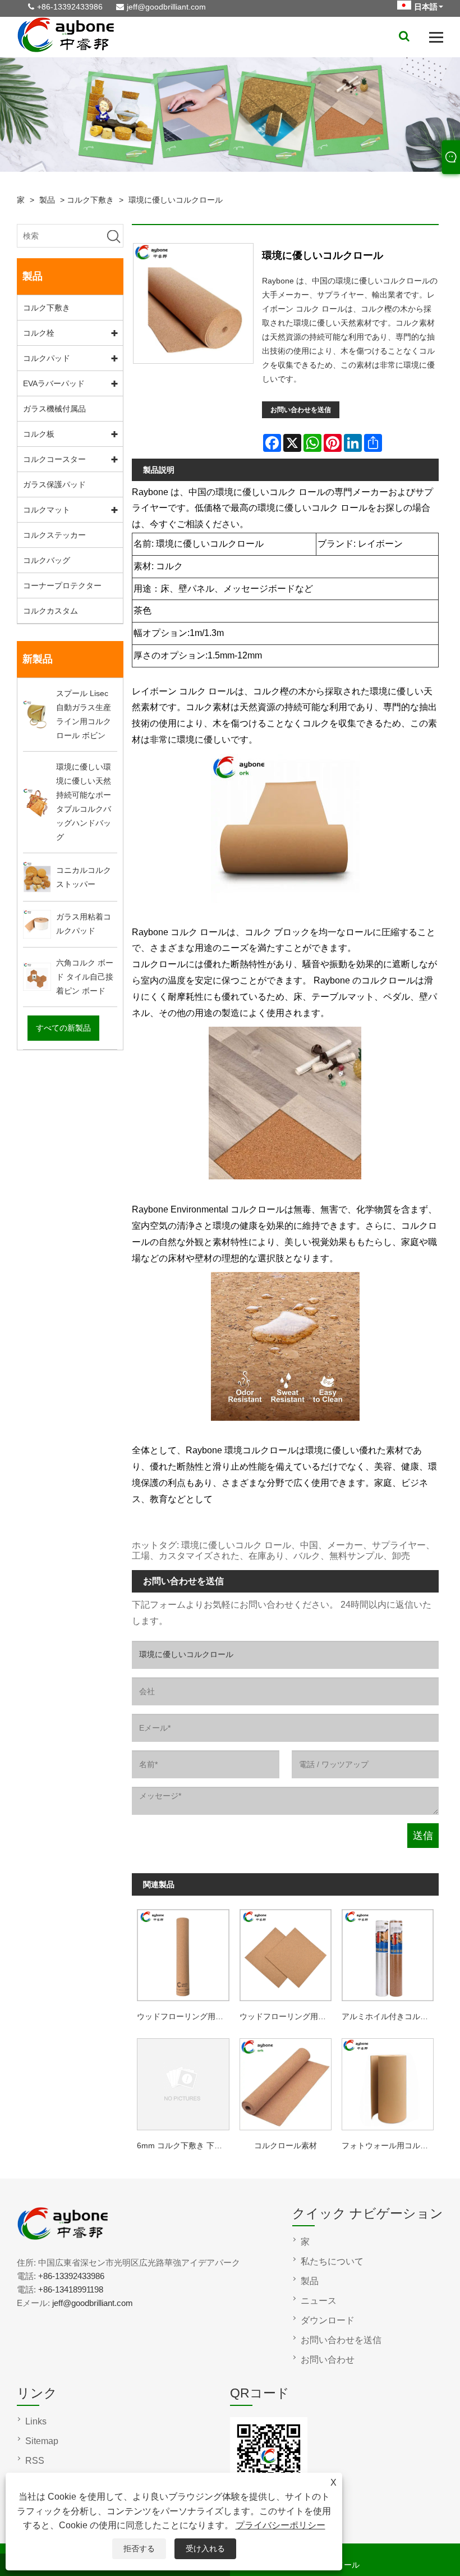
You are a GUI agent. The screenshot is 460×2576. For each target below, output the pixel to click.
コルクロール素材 (286, 2145)
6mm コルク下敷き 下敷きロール (185, 2145)
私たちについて (332, 2261)
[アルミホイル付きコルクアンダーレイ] (388, 1953)
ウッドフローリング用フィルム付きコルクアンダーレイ (288, 2016)
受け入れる (205, 2548)
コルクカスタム (50, 611)
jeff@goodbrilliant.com (166, 7)
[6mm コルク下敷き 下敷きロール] (183, 2082)
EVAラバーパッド (54, 383)
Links (36, 2421)
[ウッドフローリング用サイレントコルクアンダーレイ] (183, 1953)
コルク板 (39, 434)
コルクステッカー (54, 535)
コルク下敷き (90, 200)
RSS (35, 2461)
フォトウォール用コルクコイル (390, 2145)
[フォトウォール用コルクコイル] (388, 2082)
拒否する (139, 2548)
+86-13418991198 (71, 2289)
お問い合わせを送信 (301, 410)
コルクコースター (54, 459)
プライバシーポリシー (280, 2525)
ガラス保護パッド (54, 484)
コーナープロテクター (62, 585)
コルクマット (47, 510)
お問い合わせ (328, 2360)
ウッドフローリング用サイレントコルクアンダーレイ (185, 2016)
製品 (47, 200)
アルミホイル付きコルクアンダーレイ (390, 2016)
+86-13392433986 (70, 7)
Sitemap (42, 2441)
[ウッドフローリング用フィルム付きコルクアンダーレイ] (286, 1953)
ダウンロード (328, 2320)
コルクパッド (47, 358)
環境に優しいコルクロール (176, 200)
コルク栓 (39, 333)
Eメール (345, 2565)
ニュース (319, 2301)
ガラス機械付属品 (54, 409)
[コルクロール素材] (286, 2082)
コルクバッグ (47, 560)
